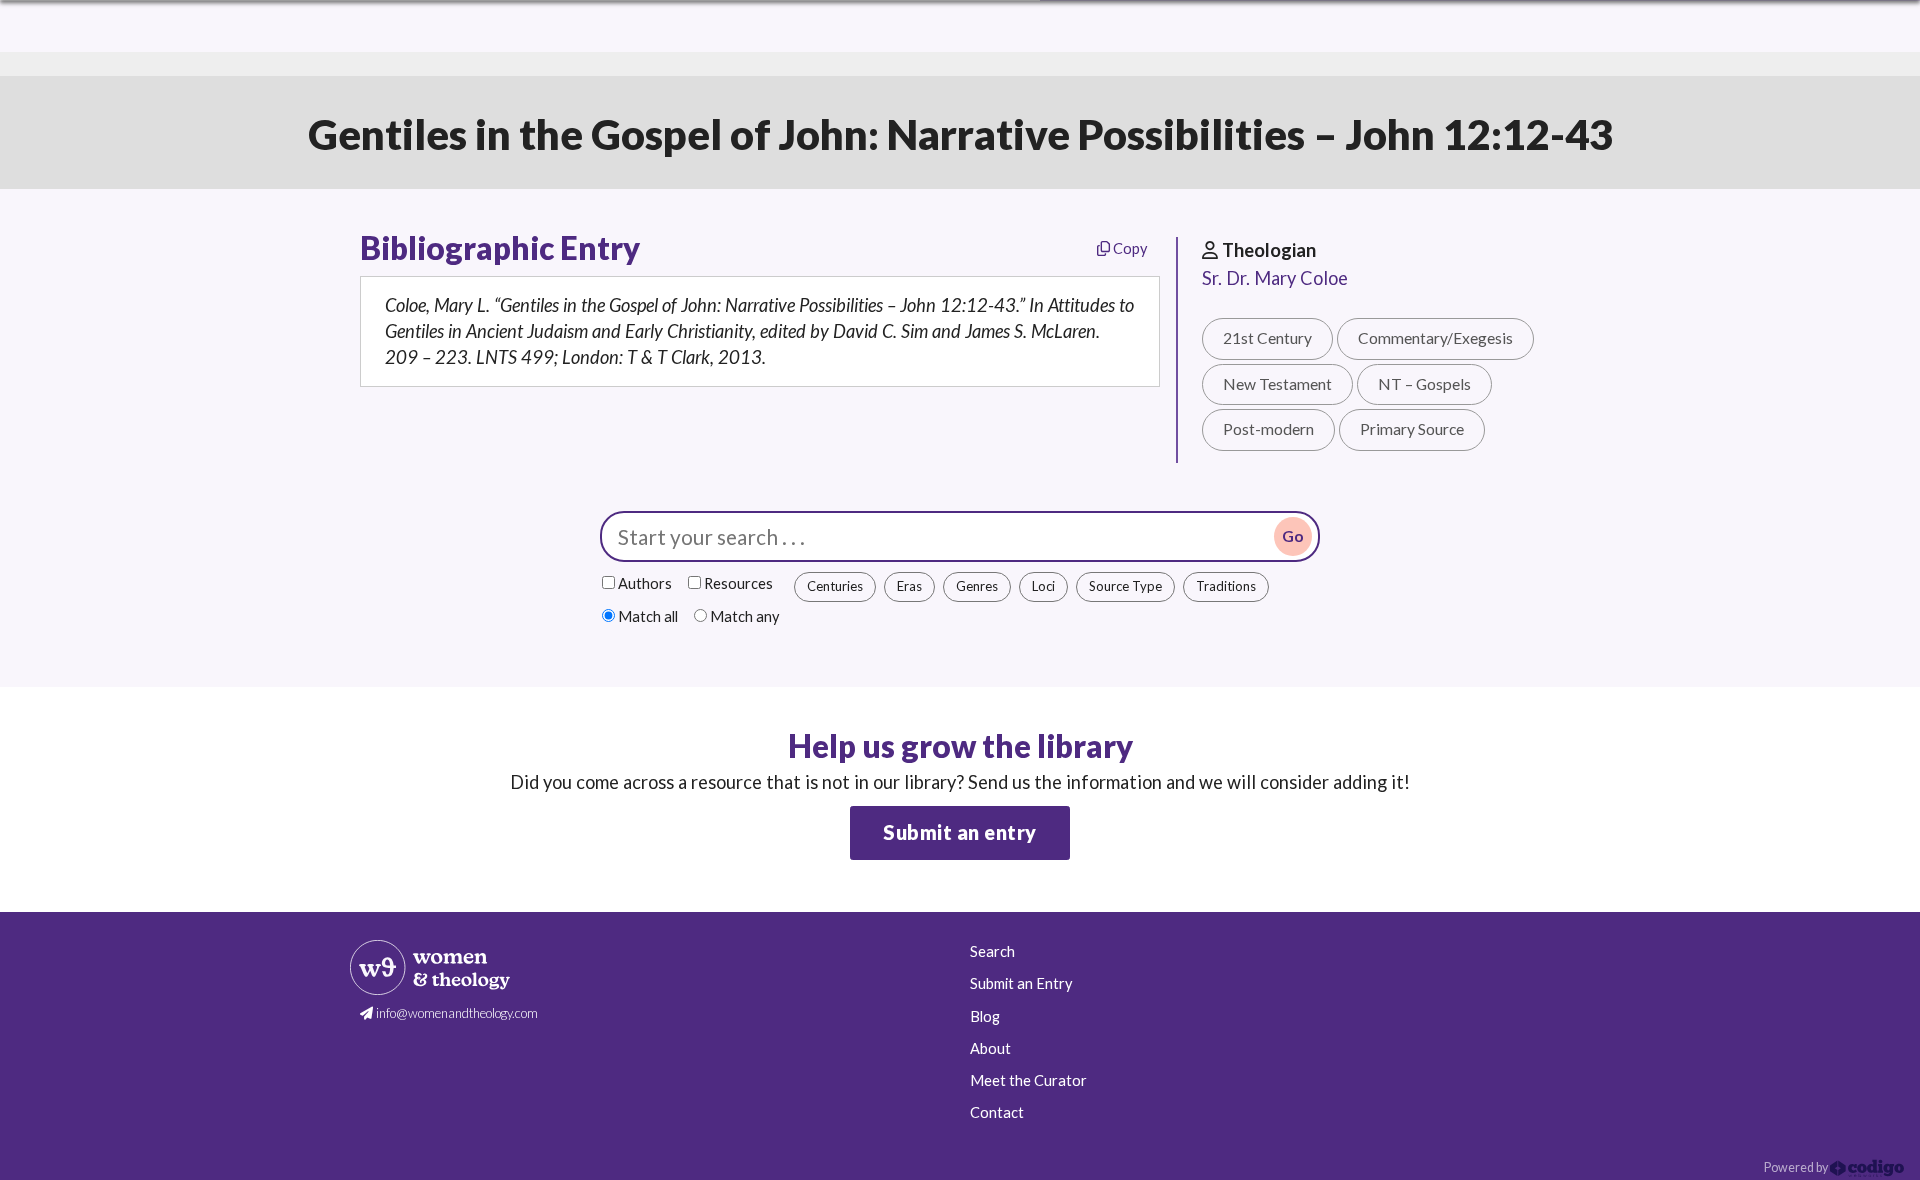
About (990, 1048)
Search (992, 951)
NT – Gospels (1424, 384)
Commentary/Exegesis (1435, 338)
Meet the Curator (1028, 1080)
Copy (1128, 248)
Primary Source (1412, 429)
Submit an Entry (1021, 983)
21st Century (1267, 338)
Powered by (1797, 1167)
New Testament (1277, 384)
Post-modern (1268, 429)
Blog (985, 1016)
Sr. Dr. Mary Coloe (1275, 278)
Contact (997, 1112)
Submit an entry (960, 832)
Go (1293, 536)
